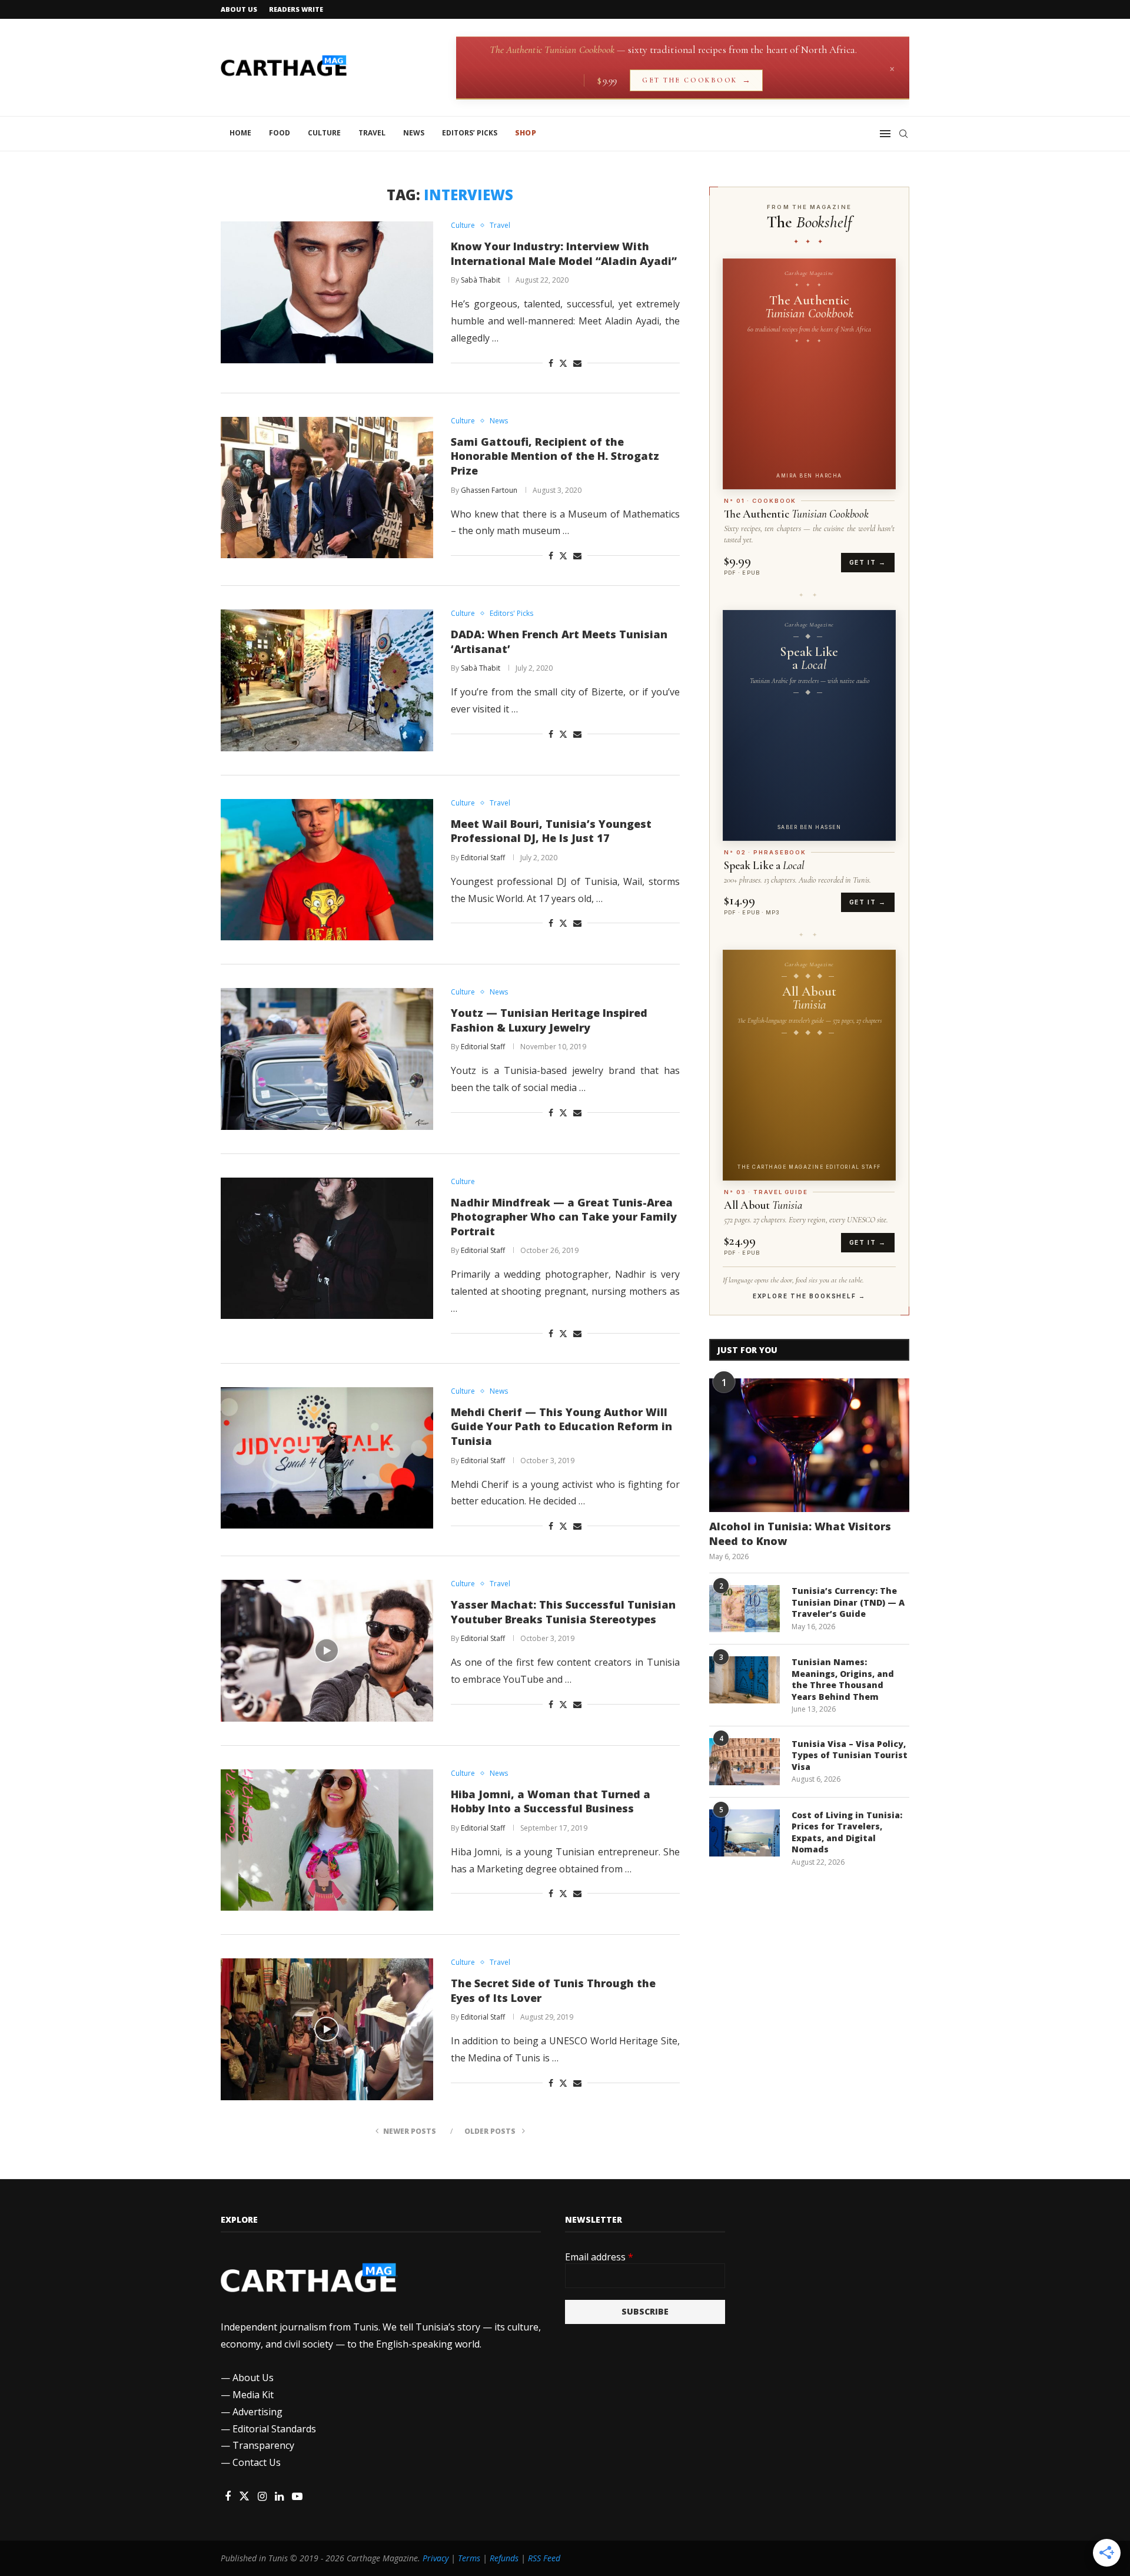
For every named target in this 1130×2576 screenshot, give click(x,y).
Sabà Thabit (481, 280)
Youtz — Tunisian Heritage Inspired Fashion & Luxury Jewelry (549, 1020)
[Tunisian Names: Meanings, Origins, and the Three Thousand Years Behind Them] (745, 1680)
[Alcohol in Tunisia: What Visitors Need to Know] (809, 1445)
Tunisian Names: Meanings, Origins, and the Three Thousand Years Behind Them (843, 1679)
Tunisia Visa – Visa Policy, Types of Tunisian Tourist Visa (850, 1755)
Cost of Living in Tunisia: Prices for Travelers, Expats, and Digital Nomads (847, 1832)
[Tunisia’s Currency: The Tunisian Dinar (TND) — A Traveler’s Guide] (745, 1609)
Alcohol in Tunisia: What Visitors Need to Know (800, 1534)
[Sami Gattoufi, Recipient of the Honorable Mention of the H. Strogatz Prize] (327, 488)
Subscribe (645, 2311)
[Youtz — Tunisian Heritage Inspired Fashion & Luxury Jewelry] (327, 1059)
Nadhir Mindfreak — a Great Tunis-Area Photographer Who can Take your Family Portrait (564, 1217)
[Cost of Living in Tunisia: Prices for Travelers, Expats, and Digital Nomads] (745, 1833)
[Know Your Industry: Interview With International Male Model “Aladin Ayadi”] (327, 292)
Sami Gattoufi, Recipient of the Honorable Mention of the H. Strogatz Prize (555, 456)
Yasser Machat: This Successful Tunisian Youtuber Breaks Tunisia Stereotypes (563, 1612)
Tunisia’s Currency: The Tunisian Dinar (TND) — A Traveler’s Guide (848, 1602)
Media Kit (253, 2395)
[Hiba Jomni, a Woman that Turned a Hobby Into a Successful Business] (327, 1840)
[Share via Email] (577, 363)
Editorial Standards (274, 2429)
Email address (599, 2257)
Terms (469, 2558)
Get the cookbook (696, 80)
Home (240, 133)
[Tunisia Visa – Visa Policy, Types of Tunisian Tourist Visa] (745, 1762)
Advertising (257, 2412)
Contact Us (257, 2462)
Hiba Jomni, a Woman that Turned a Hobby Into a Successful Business (551, 1801)
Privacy (436, 2558)
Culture (324, 133)
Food (280, 133)
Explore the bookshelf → (809, 1296)
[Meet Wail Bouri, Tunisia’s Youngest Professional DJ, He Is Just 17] (327, 870)
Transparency (263, 2445)
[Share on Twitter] (563, 363)
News (414, 133)
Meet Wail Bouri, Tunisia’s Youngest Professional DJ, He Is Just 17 (551, 831)
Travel (372, 133)
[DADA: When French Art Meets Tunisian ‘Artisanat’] (327, 680)
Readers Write (296, 9)
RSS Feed (544, 2558)
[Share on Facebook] (551, 363)
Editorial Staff (483, 858)
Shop (526, 133)
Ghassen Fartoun (489, 490)
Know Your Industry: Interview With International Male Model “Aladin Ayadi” (564, 253)
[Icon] (327, 1650)
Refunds (504, 2558)
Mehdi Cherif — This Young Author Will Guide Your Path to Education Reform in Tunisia (561, 1426)
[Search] (903, 134)
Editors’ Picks (470, 133)
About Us (239, 9)
